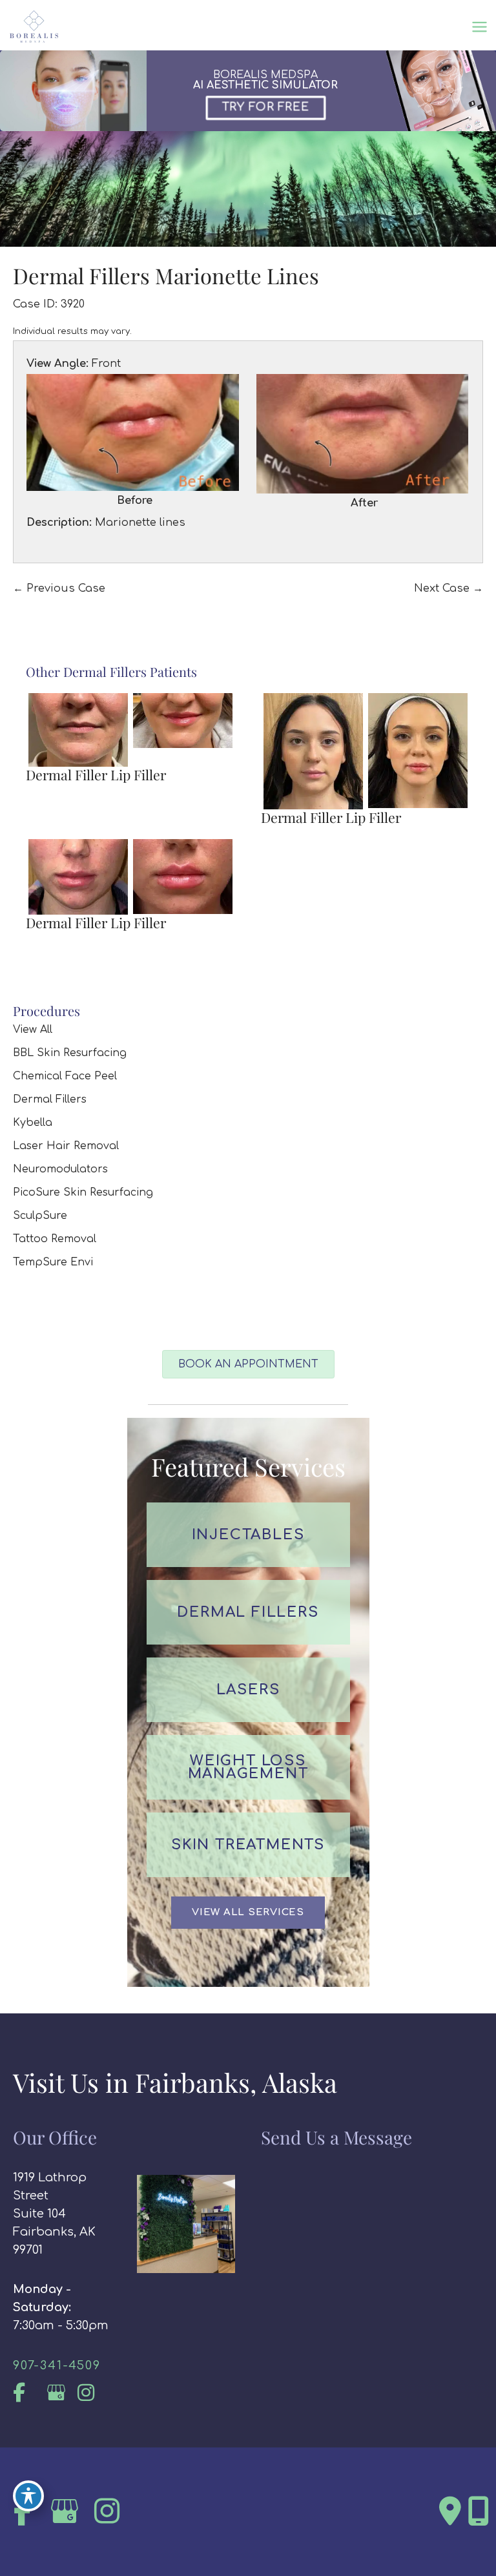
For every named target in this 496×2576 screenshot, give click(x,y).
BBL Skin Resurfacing (70, 1053)
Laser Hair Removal (66, 1146)
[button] (248, 1913)
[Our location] (479, 2511)
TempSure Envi (53, 1262)
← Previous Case (59, 588)
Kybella (33, 1123)
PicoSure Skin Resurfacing (83, 1192)
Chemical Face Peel (65, 1076)
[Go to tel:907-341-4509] (62, 2365)
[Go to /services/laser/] (248, 1690)
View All (33, 1030)
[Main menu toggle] (479, 27)
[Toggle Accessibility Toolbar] (28, 2496)
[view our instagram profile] (92, 2393)
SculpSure (40, 1216)
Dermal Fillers (50, 1099)
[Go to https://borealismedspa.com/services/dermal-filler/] (248, 1612)
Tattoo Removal (55, 1239)
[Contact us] (450, 2511)
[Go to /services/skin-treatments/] (248, 1845)
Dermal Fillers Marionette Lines (166, 275)
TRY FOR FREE (266, 107)
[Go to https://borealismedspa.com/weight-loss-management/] (248, 1767)
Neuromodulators (60, 1169)
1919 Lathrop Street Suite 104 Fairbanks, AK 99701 (54, 2214)
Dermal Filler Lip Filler (96, 774)
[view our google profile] (60, 2393)
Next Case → (449, 588)
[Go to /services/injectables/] (248, 1535)
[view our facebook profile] (27, 2393)
